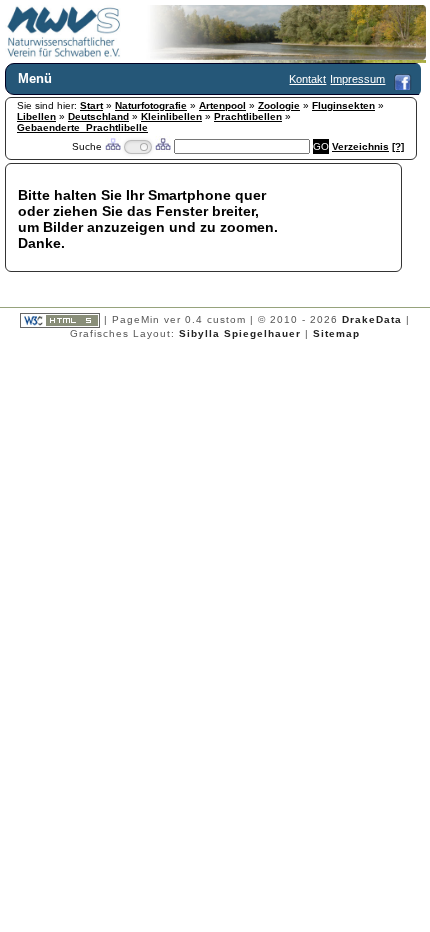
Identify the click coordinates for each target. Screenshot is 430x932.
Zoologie (279, 105)
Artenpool (222, 105)
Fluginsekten (343, 105)
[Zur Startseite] (64, 54)
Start (91, 105)
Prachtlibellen (248, 116)
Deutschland (98, 116)
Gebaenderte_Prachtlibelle (82, 127)
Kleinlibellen (171, 116)
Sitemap (336, 333)
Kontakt (307, 79)
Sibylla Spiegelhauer (240, 333)
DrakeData (372, 319)
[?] (398, 146)
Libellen (36, 116)
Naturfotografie (151, 105)
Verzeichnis (360, 146)
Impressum (357, 79)
